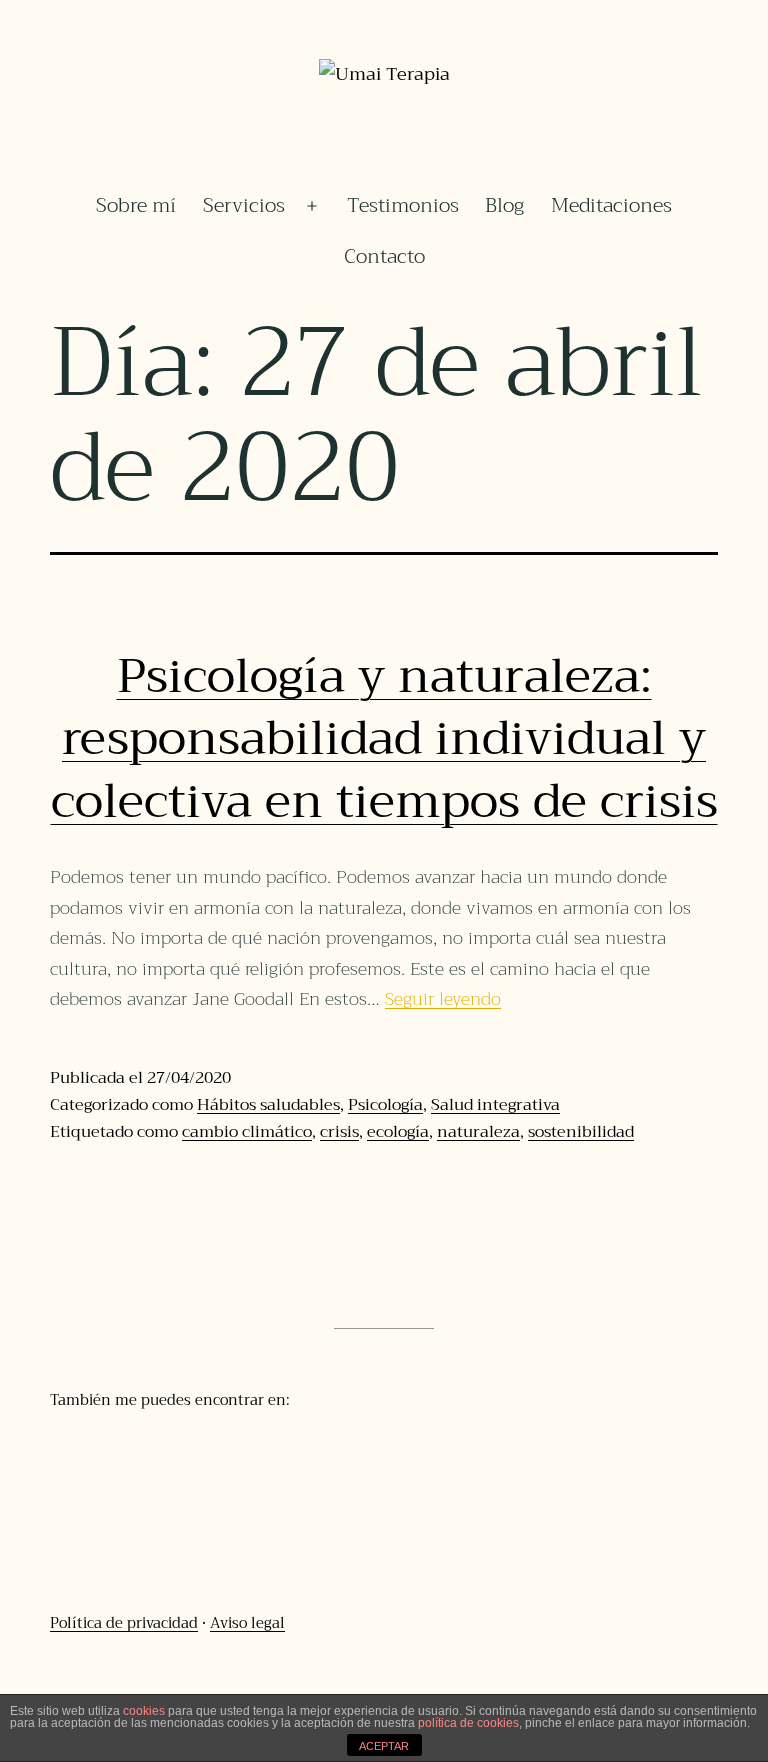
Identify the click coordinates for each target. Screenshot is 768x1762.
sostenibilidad (581, 1132)
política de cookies (468, 1723)
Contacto (384, 256)
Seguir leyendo (443, 999)
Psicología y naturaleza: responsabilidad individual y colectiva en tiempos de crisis (384, 738)
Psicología (385, 1105)
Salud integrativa (495, 1105)
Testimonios (403, 205)
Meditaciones (611, 205)
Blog (504, 205)
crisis (339, 1132)
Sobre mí (136, 205)
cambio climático (247, 1132)
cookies (144, 1711)
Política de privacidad (124, 1623)
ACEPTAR (384, 1746)
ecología (398, 1132)
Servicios (244, 205)
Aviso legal (247, 1623)
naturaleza (478, 1132)
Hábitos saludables (268, 1105)
